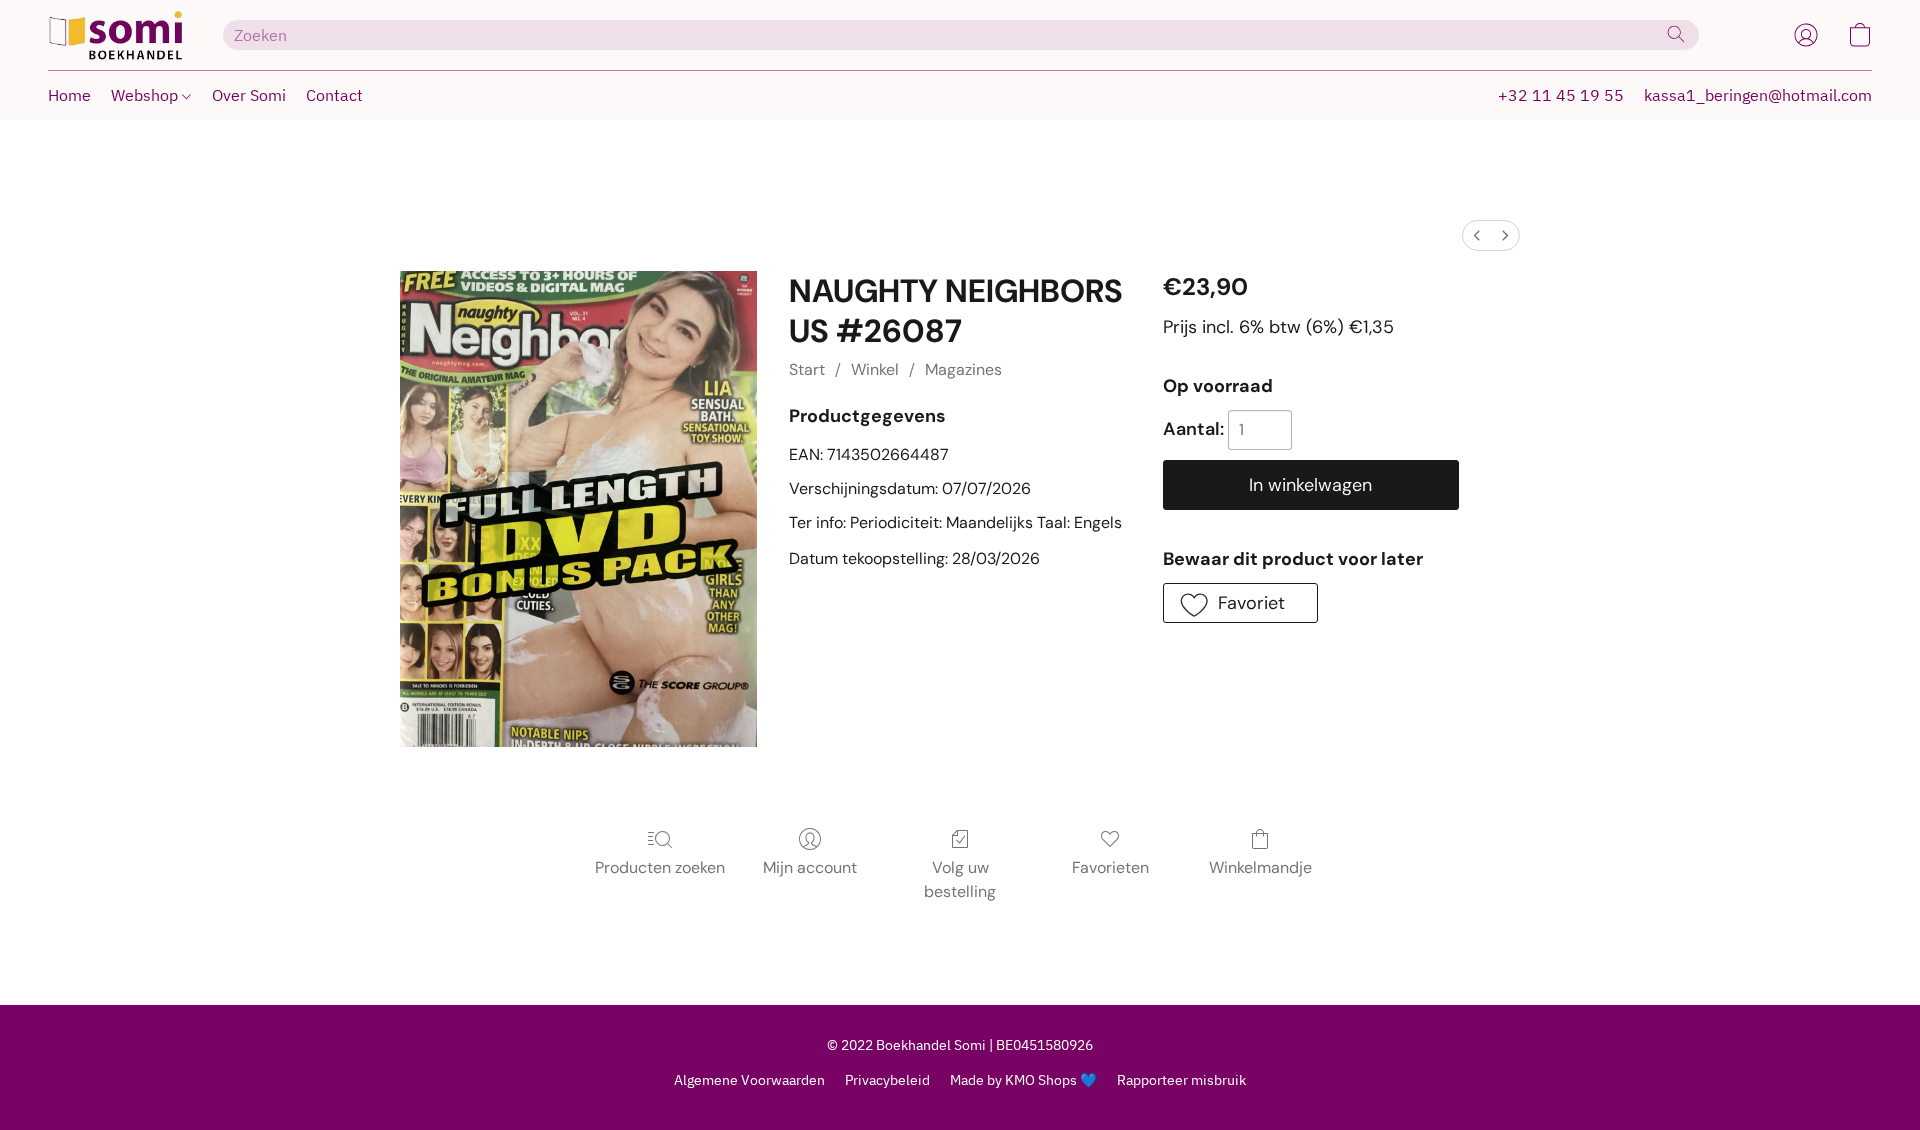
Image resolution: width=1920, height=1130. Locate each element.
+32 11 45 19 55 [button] (1561, 95)
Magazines (963, 369)
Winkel (875, 369)
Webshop (146, 95)
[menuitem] (1477, 235)
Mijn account (810, 867)
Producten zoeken (660, 867)
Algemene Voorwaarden (749, 1080)
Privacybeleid (887, 1080)
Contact (334, 95)
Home (69, 95)
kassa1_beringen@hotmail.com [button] (1758, 95)
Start (807, 369)
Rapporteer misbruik (1181, 1080)
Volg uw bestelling (960, 879)
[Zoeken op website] (1676, 34)
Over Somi (249, 95)
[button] (115, 35)
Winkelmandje (1260, 867)
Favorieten (1110, 867)
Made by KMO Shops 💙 (1023, 1080)
